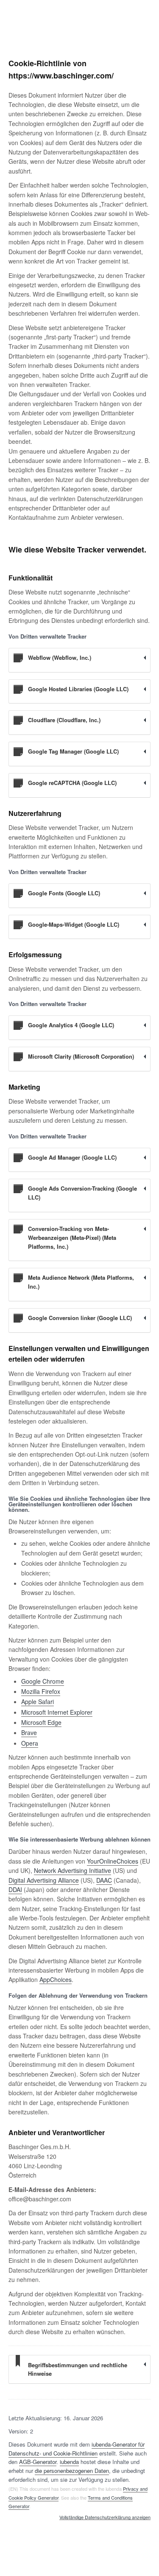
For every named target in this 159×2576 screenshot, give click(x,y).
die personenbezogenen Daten (72, 2471)
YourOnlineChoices (113, 1861)
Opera (30, 1743)
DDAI (15, 1889)
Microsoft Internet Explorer (57, 1712)
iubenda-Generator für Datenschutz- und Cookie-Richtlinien (77, 2449)
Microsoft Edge (41, 1722)
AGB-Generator (38, 2462)
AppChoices (56, 1979)
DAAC (104, 1880)
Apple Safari (38, 1701)
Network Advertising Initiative (73, 1870)
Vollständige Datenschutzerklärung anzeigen (105, 2517)
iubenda (69, 2462)
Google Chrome (43, 1681)
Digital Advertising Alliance (44, 1880)
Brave (29, 1732)
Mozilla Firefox (41, 1691)
